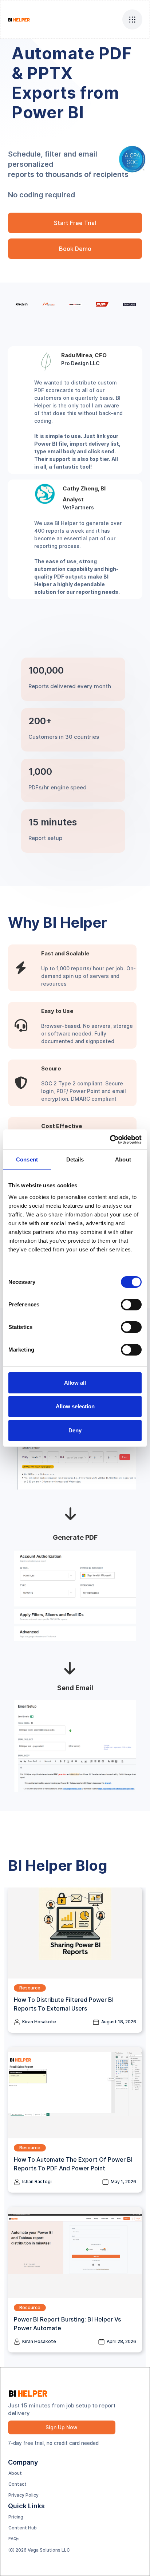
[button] (132, 19)
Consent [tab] (27, 1159)
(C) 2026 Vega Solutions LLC (39, 2550)
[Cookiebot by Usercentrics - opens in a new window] (110, 1140)
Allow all (75, 1383)
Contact (17, 2484)
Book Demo (75, 249)
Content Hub (23, 2528)
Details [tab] (75, 1159)
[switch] (131, 1305)
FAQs (14, 2539)
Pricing (16, 2517)
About (15, 2473)
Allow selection (75, 1406)
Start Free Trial (75, 223)
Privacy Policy (23, 2495)
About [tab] (123, 1159)
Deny (75, 1430)
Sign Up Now (62, 2427)
